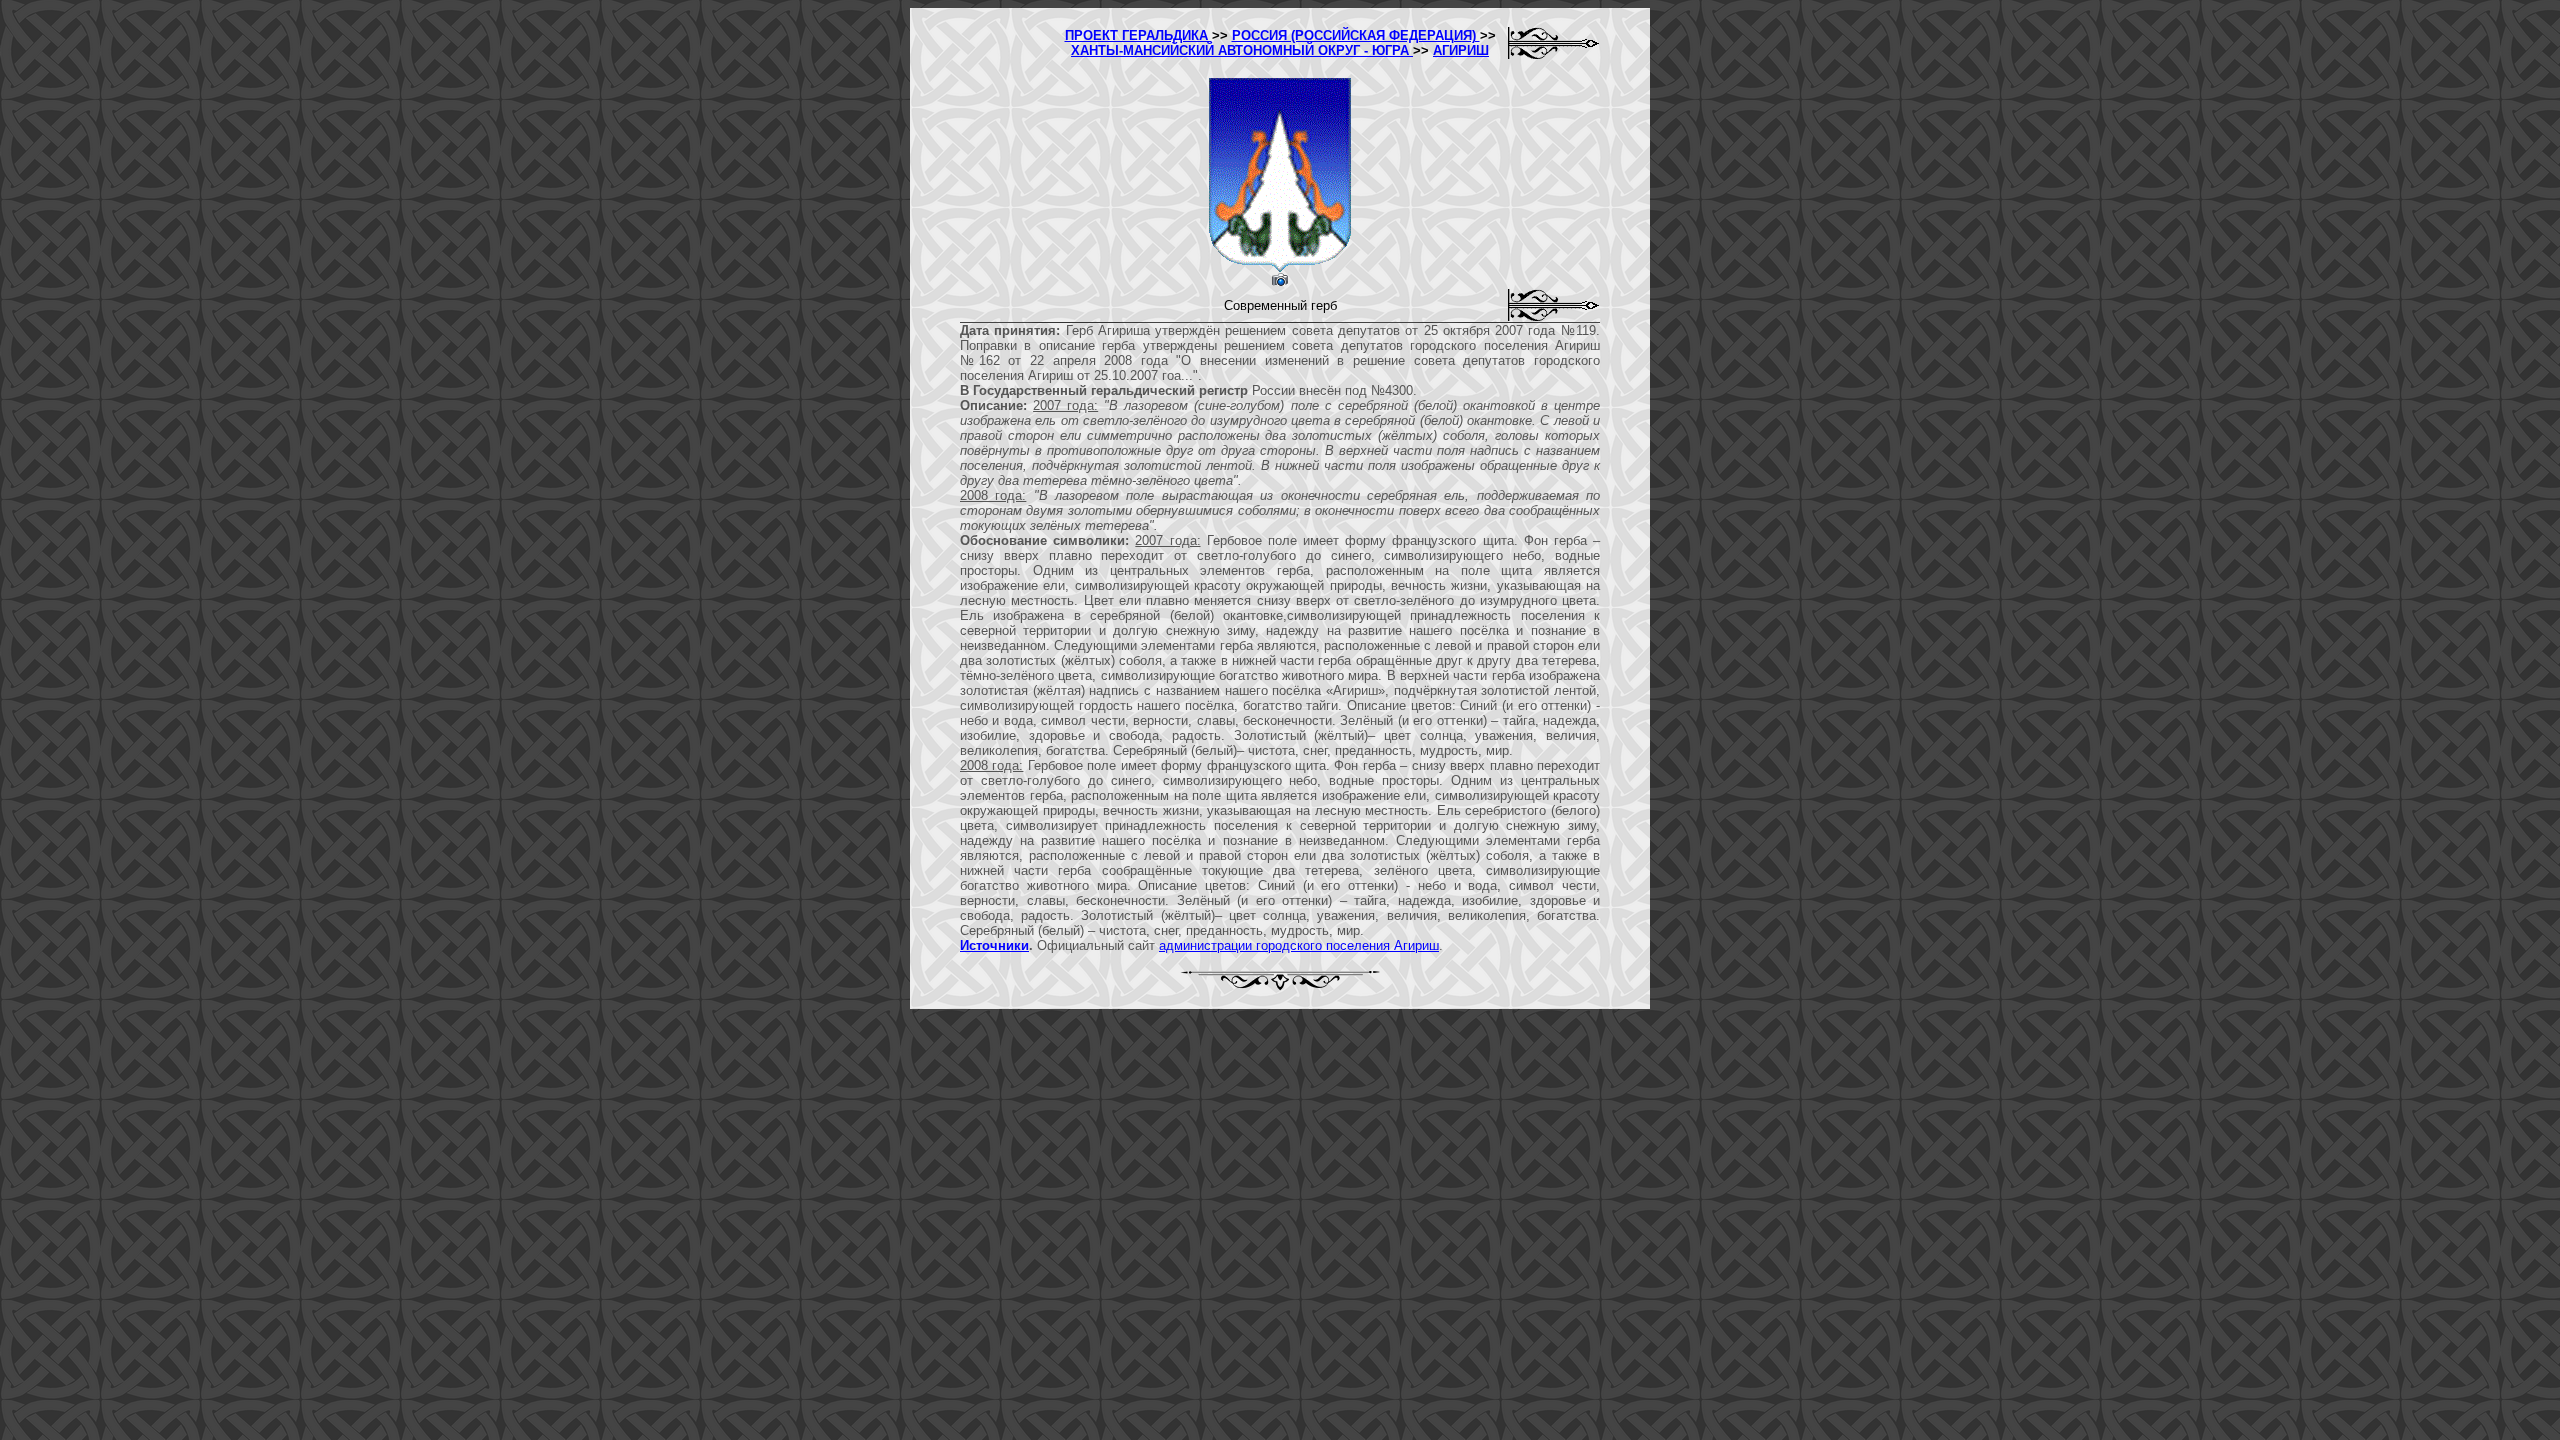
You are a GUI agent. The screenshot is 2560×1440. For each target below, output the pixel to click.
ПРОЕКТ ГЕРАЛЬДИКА (1138, 35)
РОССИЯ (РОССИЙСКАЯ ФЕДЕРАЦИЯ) (1356, 35)
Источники (994, 945)
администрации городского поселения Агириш (1299, 945)
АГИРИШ (1461, 50)
